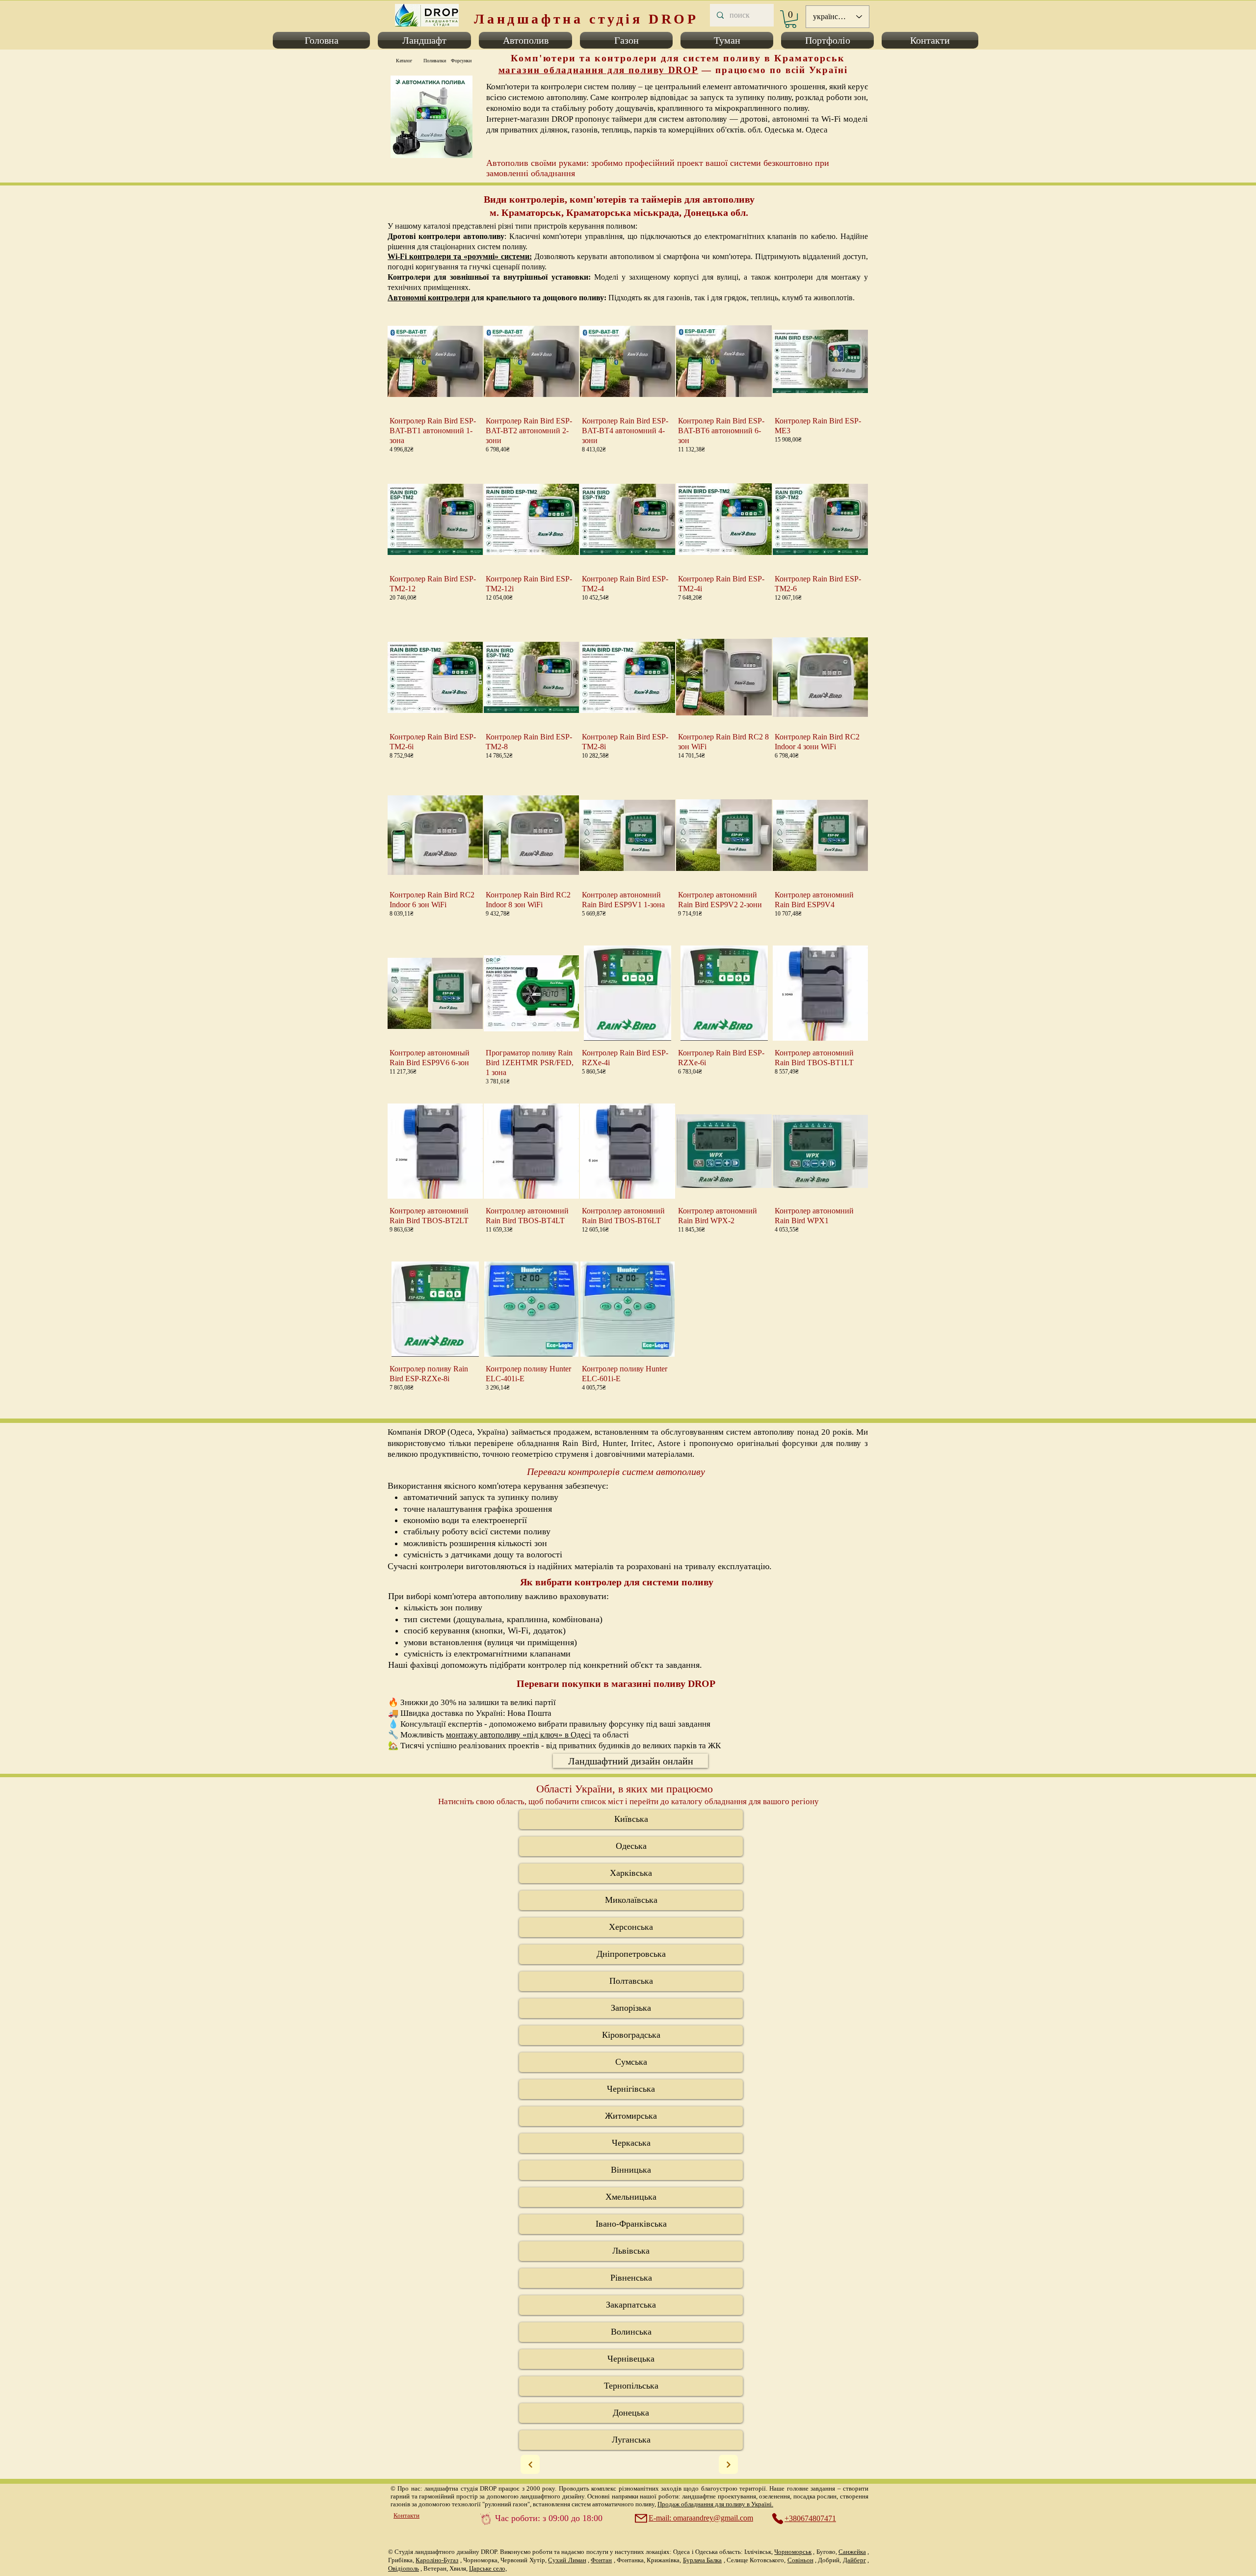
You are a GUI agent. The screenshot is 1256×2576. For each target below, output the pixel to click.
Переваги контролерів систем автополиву (616, 1472)
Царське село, (488, 2568)
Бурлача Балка (702, 2560)
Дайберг (854, 2560)
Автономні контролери (429, 298)
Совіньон (800, 2560)
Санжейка (852, 2552)
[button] (323, 40)
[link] (791, 19)
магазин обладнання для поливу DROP (599, 70)
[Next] (530, 2464)
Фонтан (601, 2560)
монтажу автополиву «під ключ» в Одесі (519, 1735)
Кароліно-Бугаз (437, 2560)
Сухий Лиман (567, 2560)
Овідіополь (404, 2568)
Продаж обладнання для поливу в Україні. (715, 2504)
